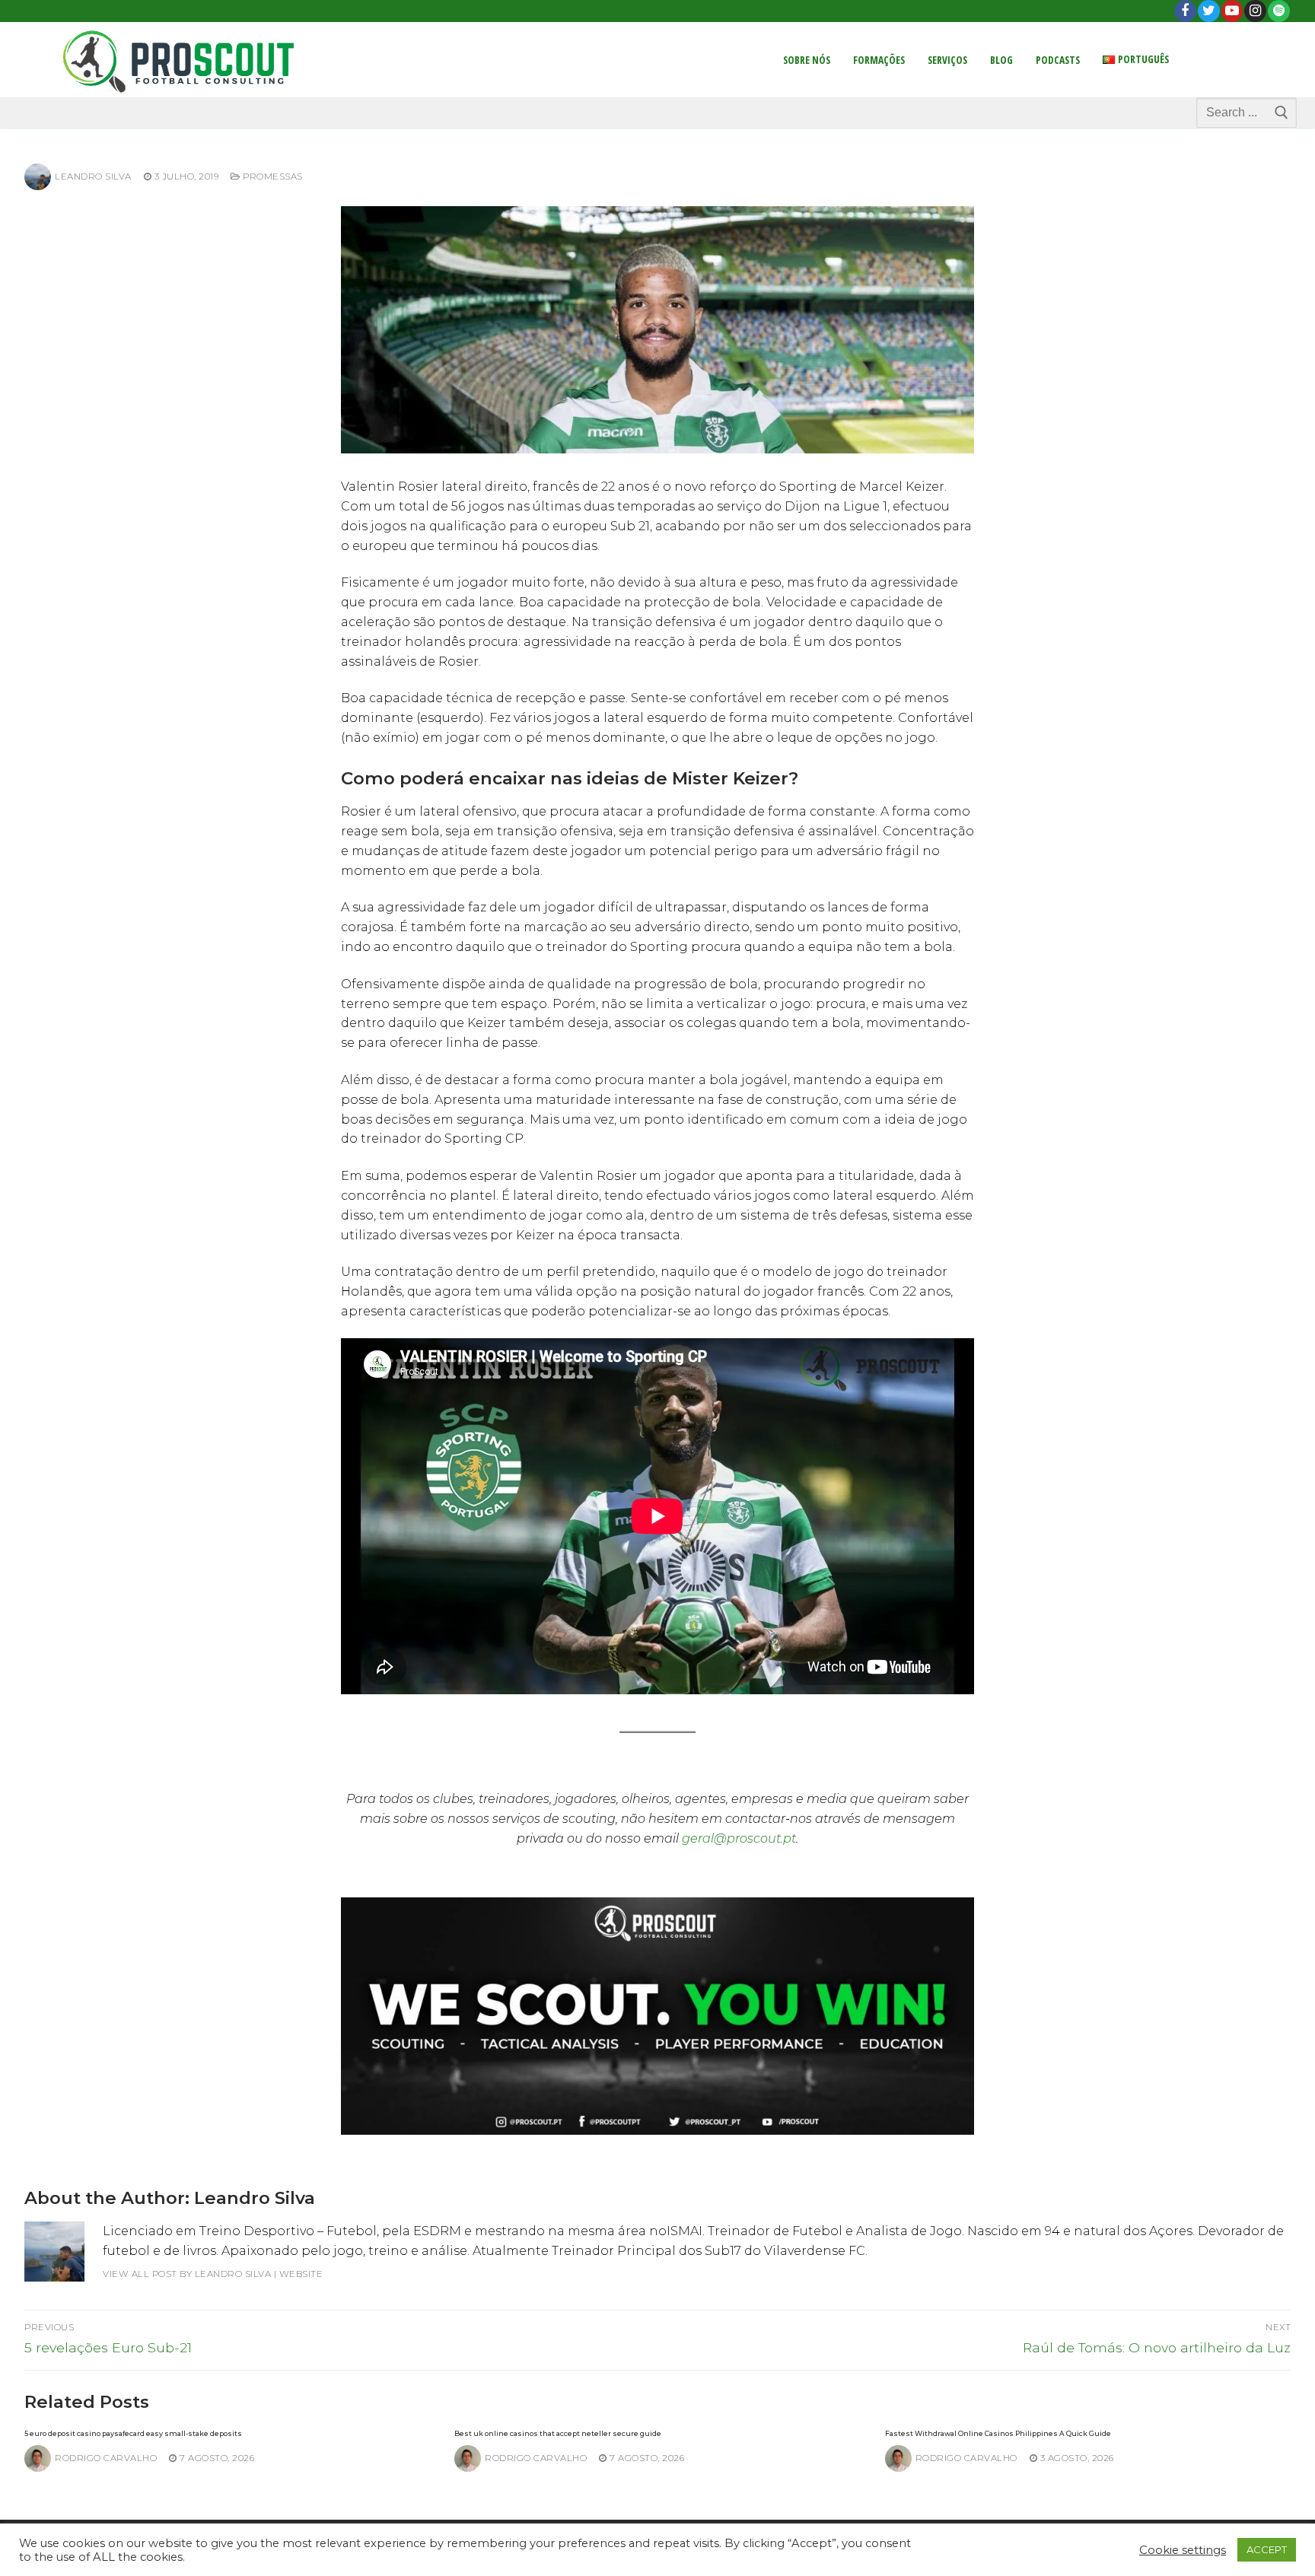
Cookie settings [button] (1183, 2550)
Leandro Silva (93, 177)
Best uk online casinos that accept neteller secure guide (558, 2433)
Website (301, 2274)
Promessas (272, 177)
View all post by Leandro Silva (187, 2274)
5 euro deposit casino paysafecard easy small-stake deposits (133, 2433)
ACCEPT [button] (1267, 2549)
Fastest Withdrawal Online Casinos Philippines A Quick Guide (998, 2433)
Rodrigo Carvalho (106, 2458)
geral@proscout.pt (739, 1838)
